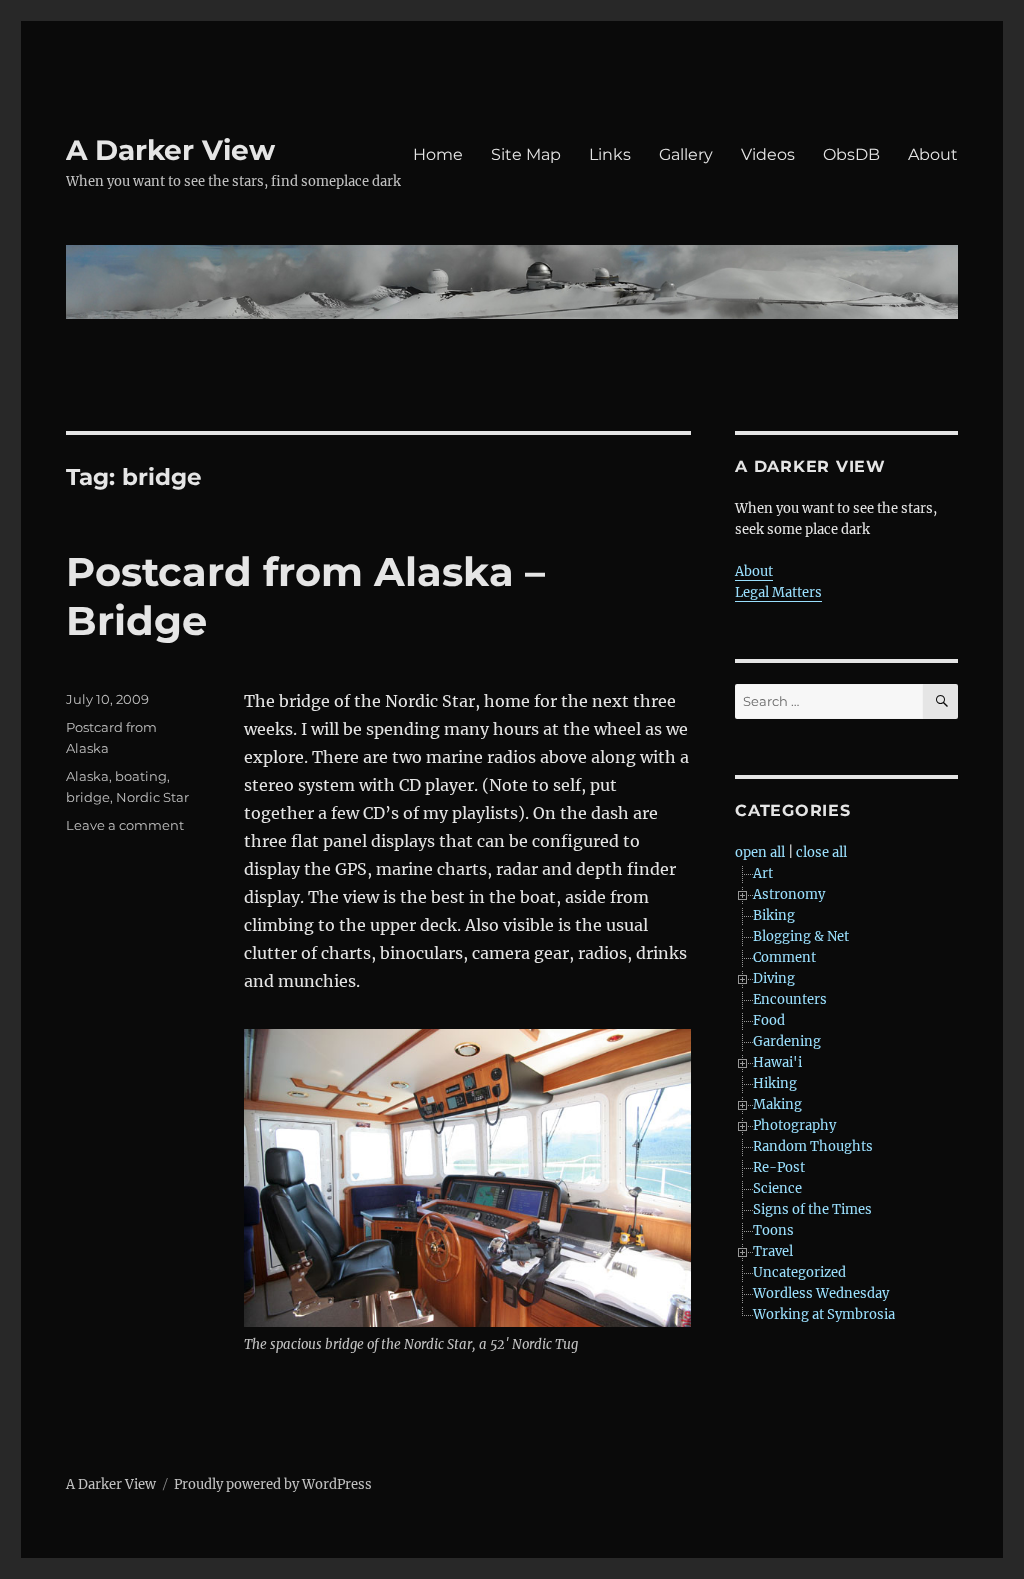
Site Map (526, 154)
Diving (774, 978)
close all (821, 852)
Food (769, 1020)
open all (760, 852)
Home (438, 154)
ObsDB (851, 154)
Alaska (87, 776)
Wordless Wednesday (821, 1293)
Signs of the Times (812, 1209)
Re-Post (779, 1167)
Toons (773, 1230)
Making (777, 1104)
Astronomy (789, 894)
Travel (773, 1251)
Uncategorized (799, 1272)
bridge (88, 797)
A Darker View (170, 150)
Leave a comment (125, 825)
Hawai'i (777, 1062)
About (933, 154)
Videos (768, 154)
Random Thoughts (813, 1146)
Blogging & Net (801, 936)
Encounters (790, 999)
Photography (794, 1125)
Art (763, 873)
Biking (774, 915)
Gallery (686, 154)
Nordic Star (152, 797)
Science (777, 1188)
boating (141, 776)
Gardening (787, 1041)
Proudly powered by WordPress (273, 1484)
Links (610, 154)
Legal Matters (778, 592)
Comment (784, 957)
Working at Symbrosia (824, 1314)
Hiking (775, 1083)
